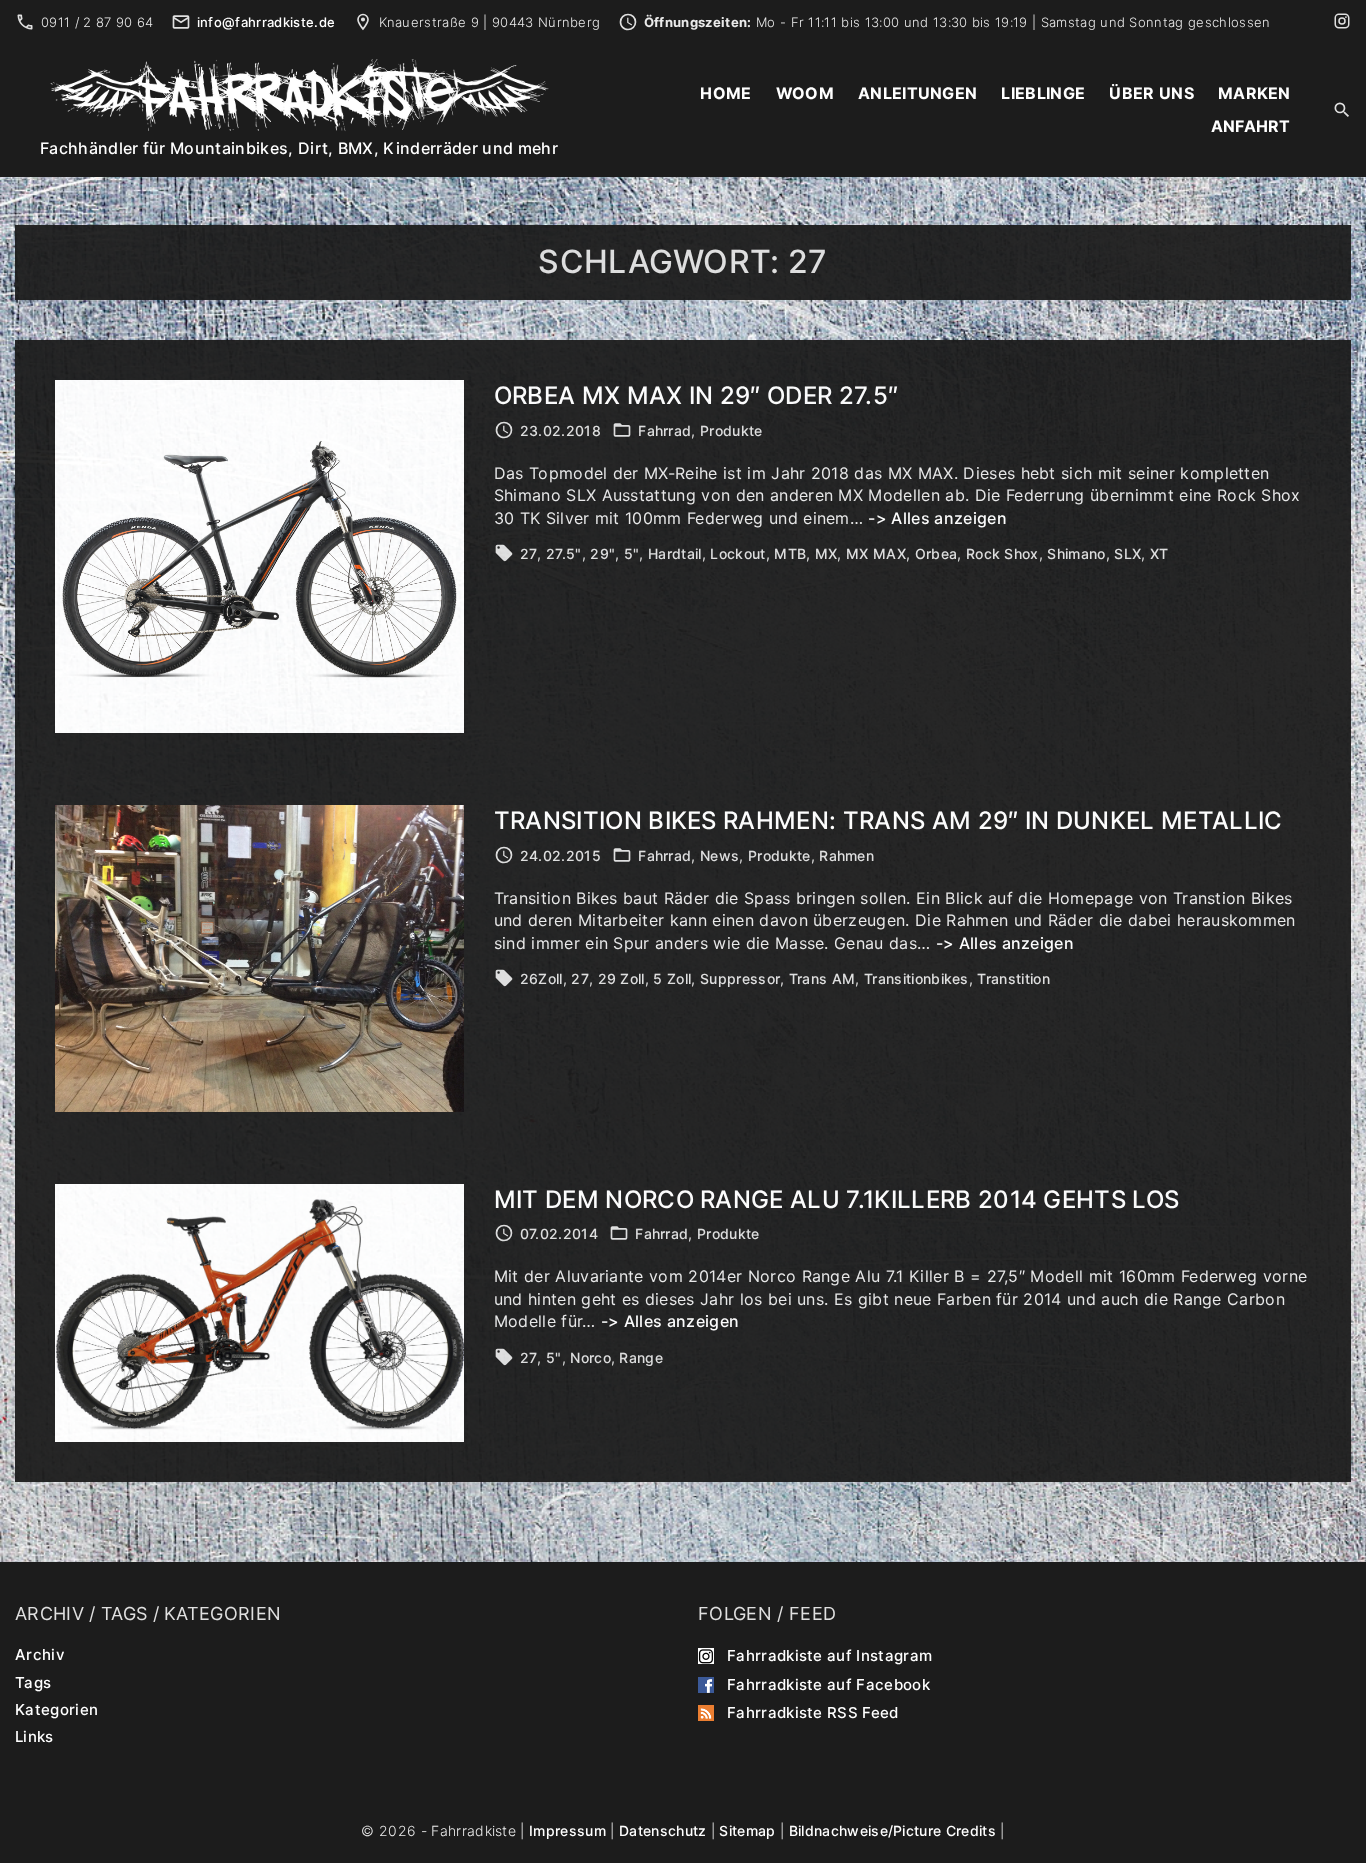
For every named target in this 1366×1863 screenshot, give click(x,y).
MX (826, 553)
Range (641, 1357)
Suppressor (740, 978)
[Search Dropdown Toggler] (1342, 110)
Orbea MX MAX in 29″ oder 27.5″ (696, 395)
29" (602, 553)
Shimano (1076, 553)
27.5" (564, 553)
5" (632, 553)
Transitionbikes (916, 978)
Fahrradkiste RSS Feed (813, 1712)
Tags (33, 1681)
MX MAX (876, 553)
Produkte (731, 430)
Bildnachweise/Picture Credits (892, 1830)
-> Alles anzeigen (937, 518)
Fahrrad (664, 430)
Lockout (737, 553)
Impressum (567, 1830)
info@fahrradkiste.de (266, 22)
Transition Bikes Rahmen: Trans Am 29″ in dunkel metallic (888, 820)
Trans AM (822, 978)
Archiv (40, 1654)
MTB (790, 553)
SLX (1127, 553)
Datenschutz (663, 1830)
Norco (590, 1357)
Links (34, 1736)
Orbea (936, 553)
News (719, 855)
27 (529, 553)
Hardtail (675, 553)
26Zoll (541, 978)
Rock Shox (1002, 553)
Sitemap (747, 1830)
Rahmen (846, 855)
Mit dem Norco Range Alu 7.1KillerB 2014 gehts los (837, 1199)
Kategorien (56, 1709)
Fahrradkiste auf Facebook (828, 1683)
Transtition (1013, 978)
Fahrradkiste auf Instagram (829, 1655)
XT (1159, 553)
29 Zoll (621, 978)
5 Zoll (672, 978)
